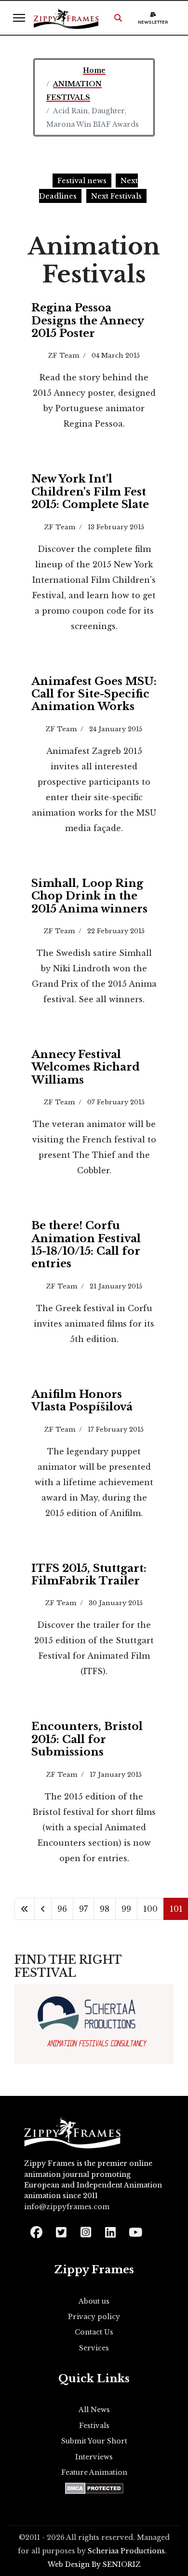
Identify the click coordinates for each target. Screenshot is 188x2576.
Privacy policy (94, 2317)
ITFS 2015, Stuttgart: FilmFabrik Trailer (89, 1575)
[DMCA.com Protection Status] (94, 2488)
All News (94, 2410)
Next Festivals (116, 196)
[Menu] (19, 18)
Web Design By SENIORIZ (94, 2564)
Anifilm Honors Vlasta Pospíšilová (82, 1401)
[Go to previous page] (43, 1909)
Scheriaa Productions (126, 2551)
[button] (118, 18)
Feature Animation (94, 2472)
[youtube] (135, 2229)
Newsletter (153, 22)
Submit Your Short (94, 2441)
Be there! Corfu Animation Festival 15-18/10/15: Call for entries (86, 1245)
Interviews (94, 2457)
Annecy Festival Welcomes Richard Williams (86, 1067)
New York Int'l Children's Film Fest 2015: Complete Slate (90, 492)
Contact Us (94, 2332)
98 (105, 1909)
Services (94, 2348)
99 (126, 1909)
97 (83, 1909)
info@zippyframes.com (67, 2207)
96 (62, 1909)
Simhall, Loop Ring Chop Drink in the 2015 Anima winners (89, 896)
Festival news (82, 181)
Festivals (94, 2426)
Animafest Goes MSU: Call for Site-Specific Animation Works (94, 694)
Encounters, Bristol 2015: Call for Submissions (87, 1739)
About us (94, 2301)
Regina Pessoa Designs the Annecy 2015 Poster (87, 321)
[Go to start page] (25, 1909)
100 (150, 1909)
